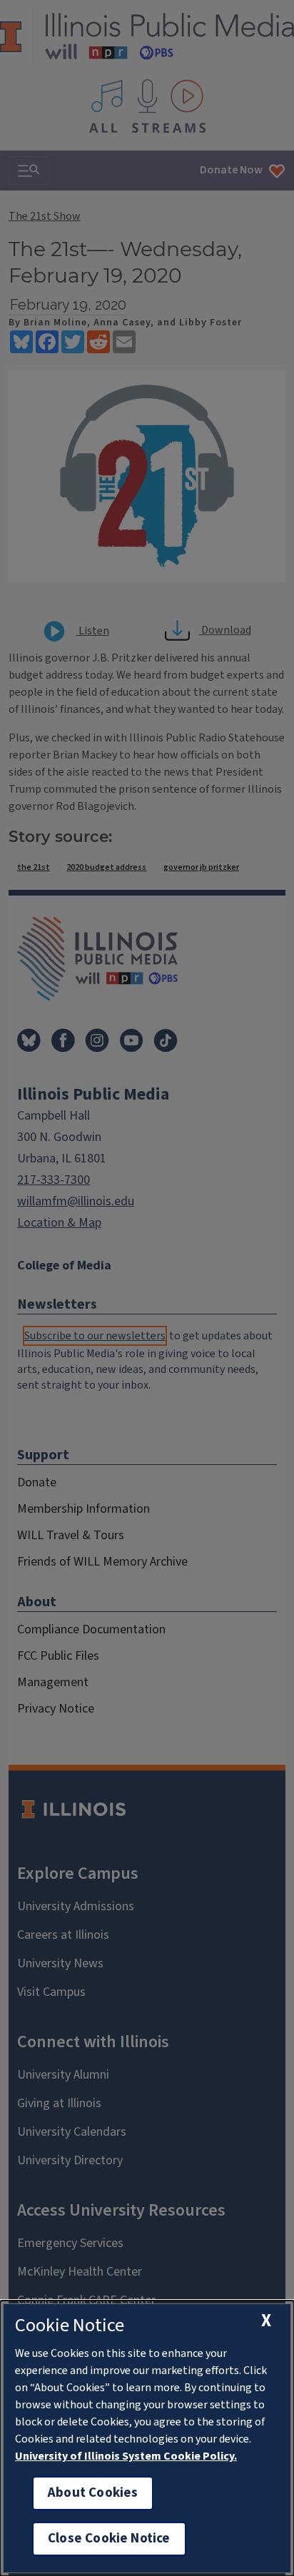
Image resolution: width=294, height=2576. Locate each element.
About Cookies (93, 2493)
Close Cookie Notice (109, 2539)
